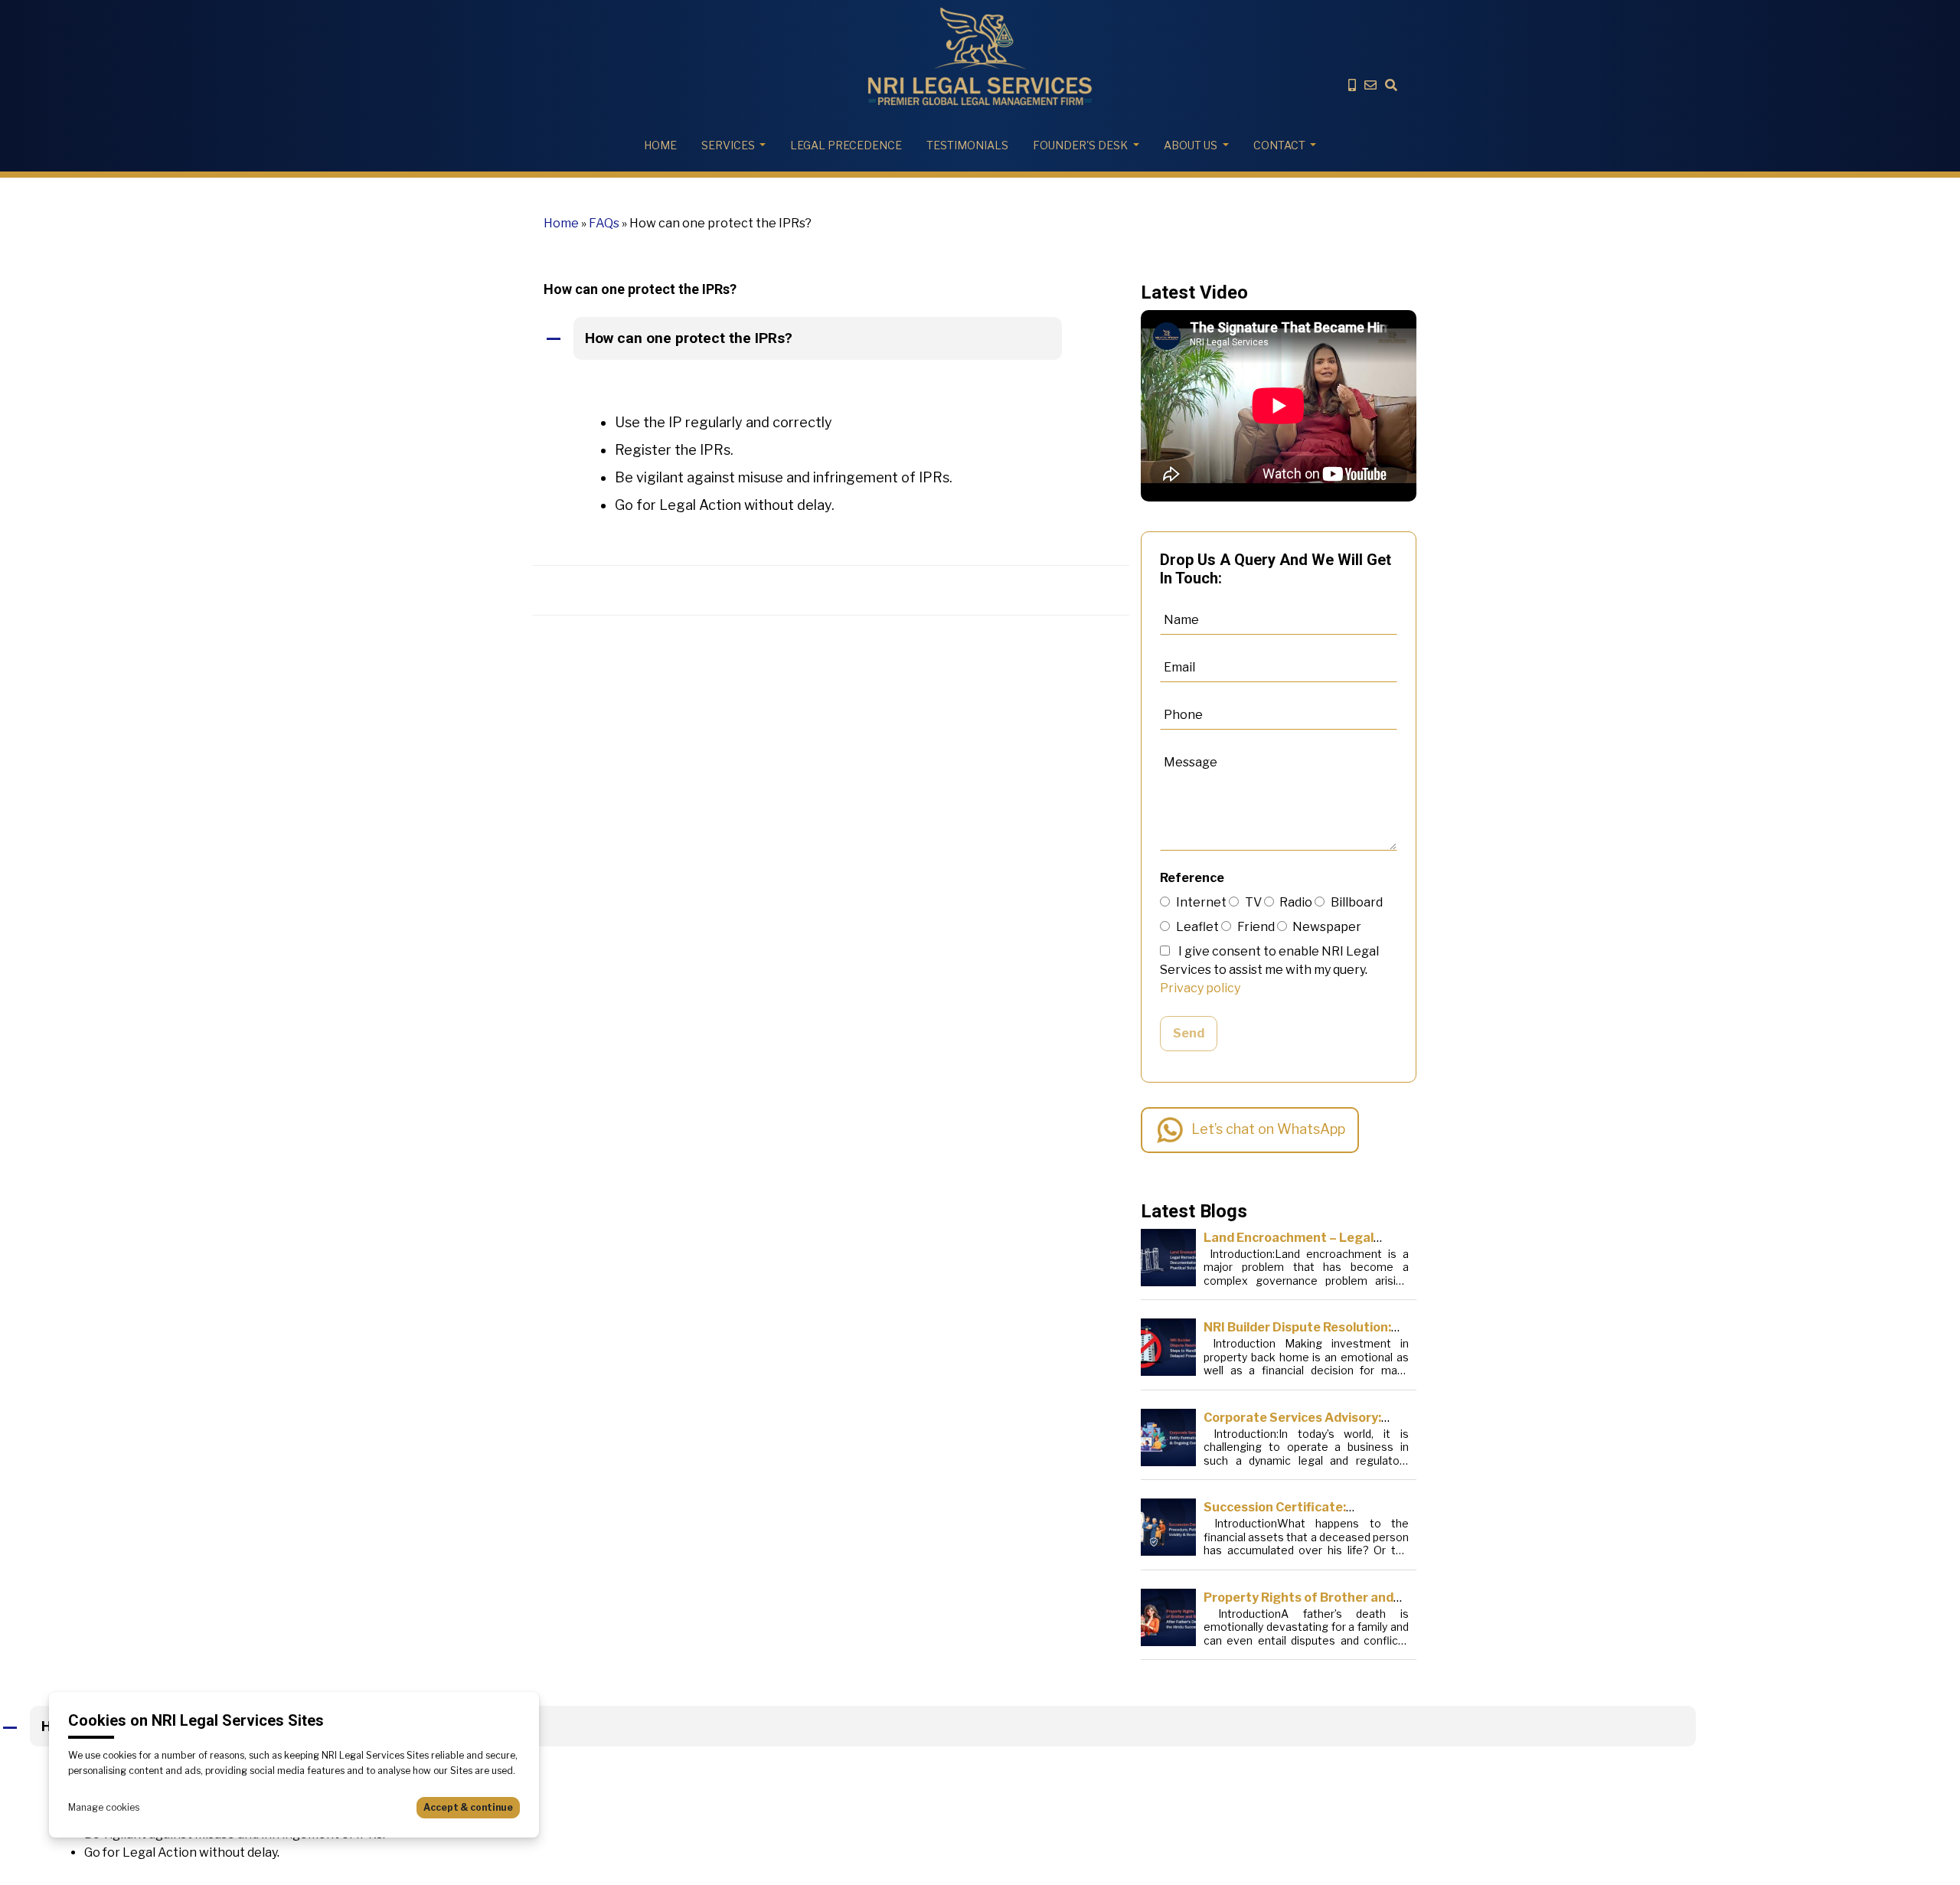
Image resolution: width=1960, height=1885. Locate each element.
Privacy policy (1200, 988)
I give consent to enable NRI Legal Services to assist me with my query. (1269, 970)
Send (1189, 1033)
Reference (1192, 878)
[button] (831, 339)
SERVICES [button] (728, 145)
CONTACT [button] (1279, 145)
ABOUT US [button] (1191, 145)
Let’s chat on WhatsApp (1268, 1129)
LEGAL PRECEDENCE (846, 145)
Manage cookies (104, 1807)
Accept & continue (468, 1807)
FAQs (604, 223)
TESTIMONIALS (967, 145)
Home (660, 145)
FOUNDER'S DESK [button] (1080, 145)
